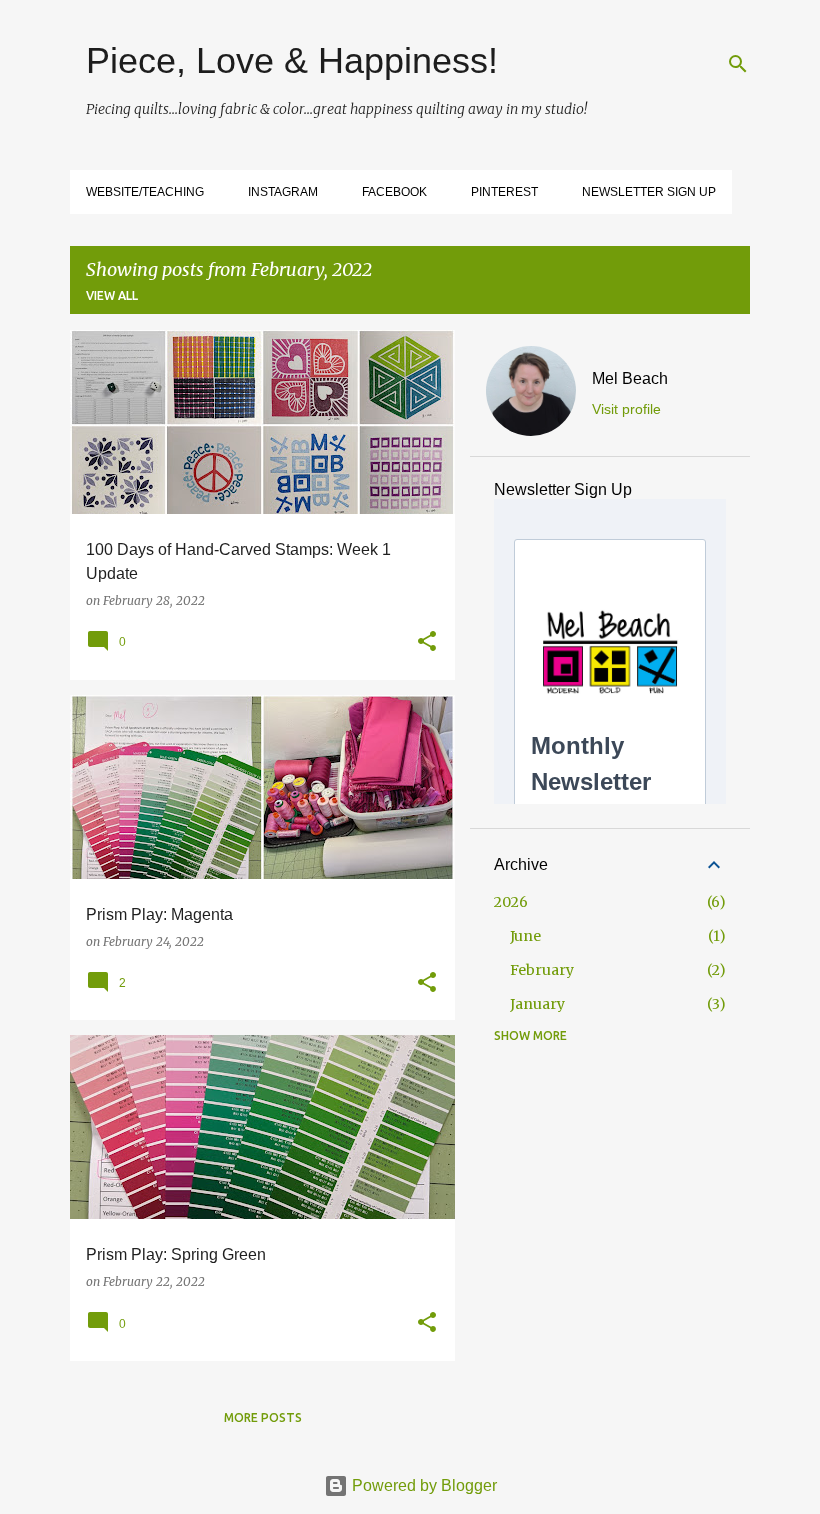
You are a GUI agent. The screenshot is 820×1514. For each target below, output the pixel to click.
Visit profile (626, 409)
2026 (511, 902)
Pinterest (504, 192)
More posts (263, 1417)
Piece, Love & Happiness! (292, 60)
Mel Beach (630, 378)
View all (112, 295)
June (525, 936)
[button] (427, 642)
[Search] (738, 64)
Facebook (394, 192)
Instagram (283, 192)
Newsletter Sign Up (649, 192)
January (537, 1004)
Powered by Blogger (422, 1485)
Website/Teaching (145, 192)
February (542, 970)
